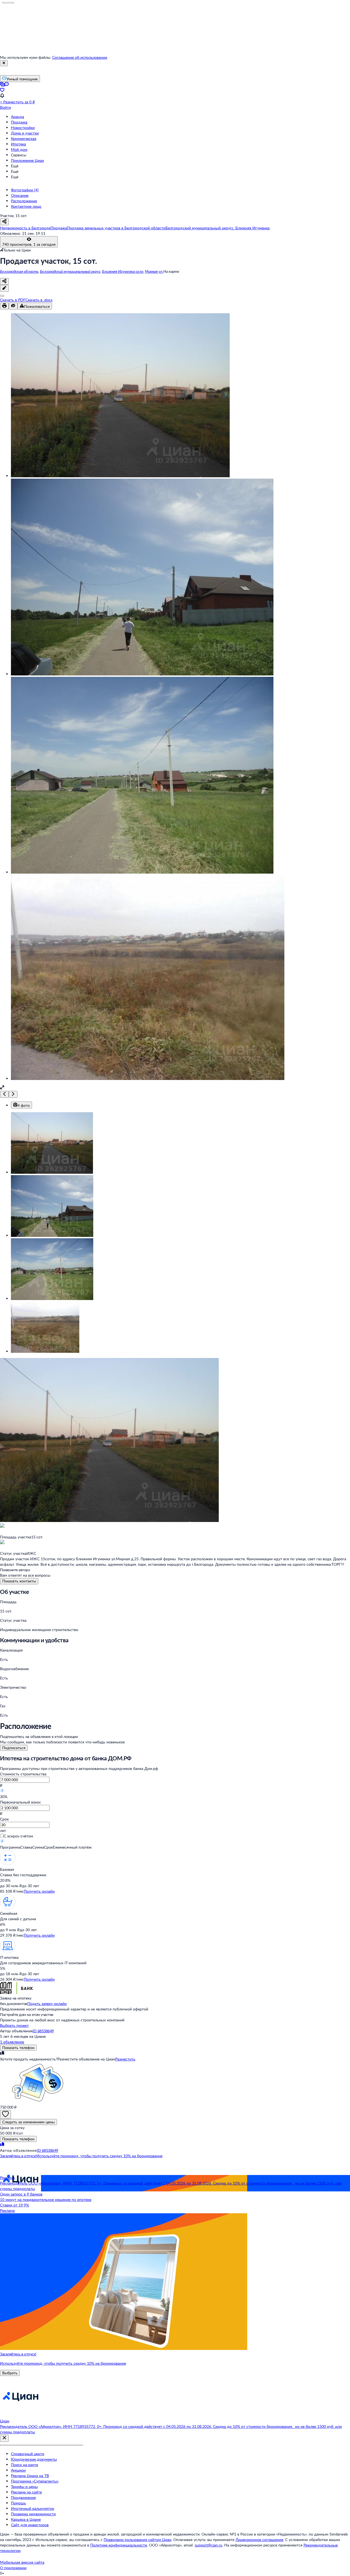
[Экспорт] (2, 296)
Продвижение (23, 2497)
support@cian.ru (208, 2545)
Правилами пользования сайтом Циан (138, 2540)
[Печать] (4, 306)
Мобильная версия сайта (22, 2562)
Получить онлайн (39, 1891)
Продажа (19, 122)
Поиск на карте (24, 2465)
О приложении (13, 2568)
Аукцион (18, 2470)
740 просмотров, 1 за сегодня (29, 244)
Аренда (17, 117)
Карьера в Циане (26, 2519)
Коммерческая (24, 138)
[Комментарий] (4, 288)
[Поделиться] (4, 281)
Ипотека (18, 144)
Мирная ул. (154, 271)
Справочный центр (28, 2454)
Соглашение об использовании (80, 57)
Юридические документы (34, 2459)
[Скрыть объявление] (13, 306)
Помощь (18, 2503)
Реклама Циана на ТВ (30, 2476)
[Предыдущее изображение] (4, 1094)
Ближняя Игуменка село (123, 271)
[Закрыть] (4, 63)
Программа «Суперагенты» (35, 2481)
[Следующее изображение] (13, 1094)
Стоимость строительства (23, 1774)
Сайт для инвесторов (30, 2525)
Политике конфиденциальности (119, 2545)
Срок (4, 1819)
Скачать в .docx (39, 300)
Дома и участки (25, 133)
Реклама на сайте (26, 2492)
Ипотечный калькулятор (33, 2508)
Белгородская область (19, 271)
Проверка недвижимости (33, 2514)
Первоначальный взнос (21, 1802)
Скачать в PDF (13, 300)
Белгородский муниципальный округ (70, 271)
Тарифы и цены (24, 2486)
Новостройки (23, 128)
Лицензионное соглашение (259, 2540)
